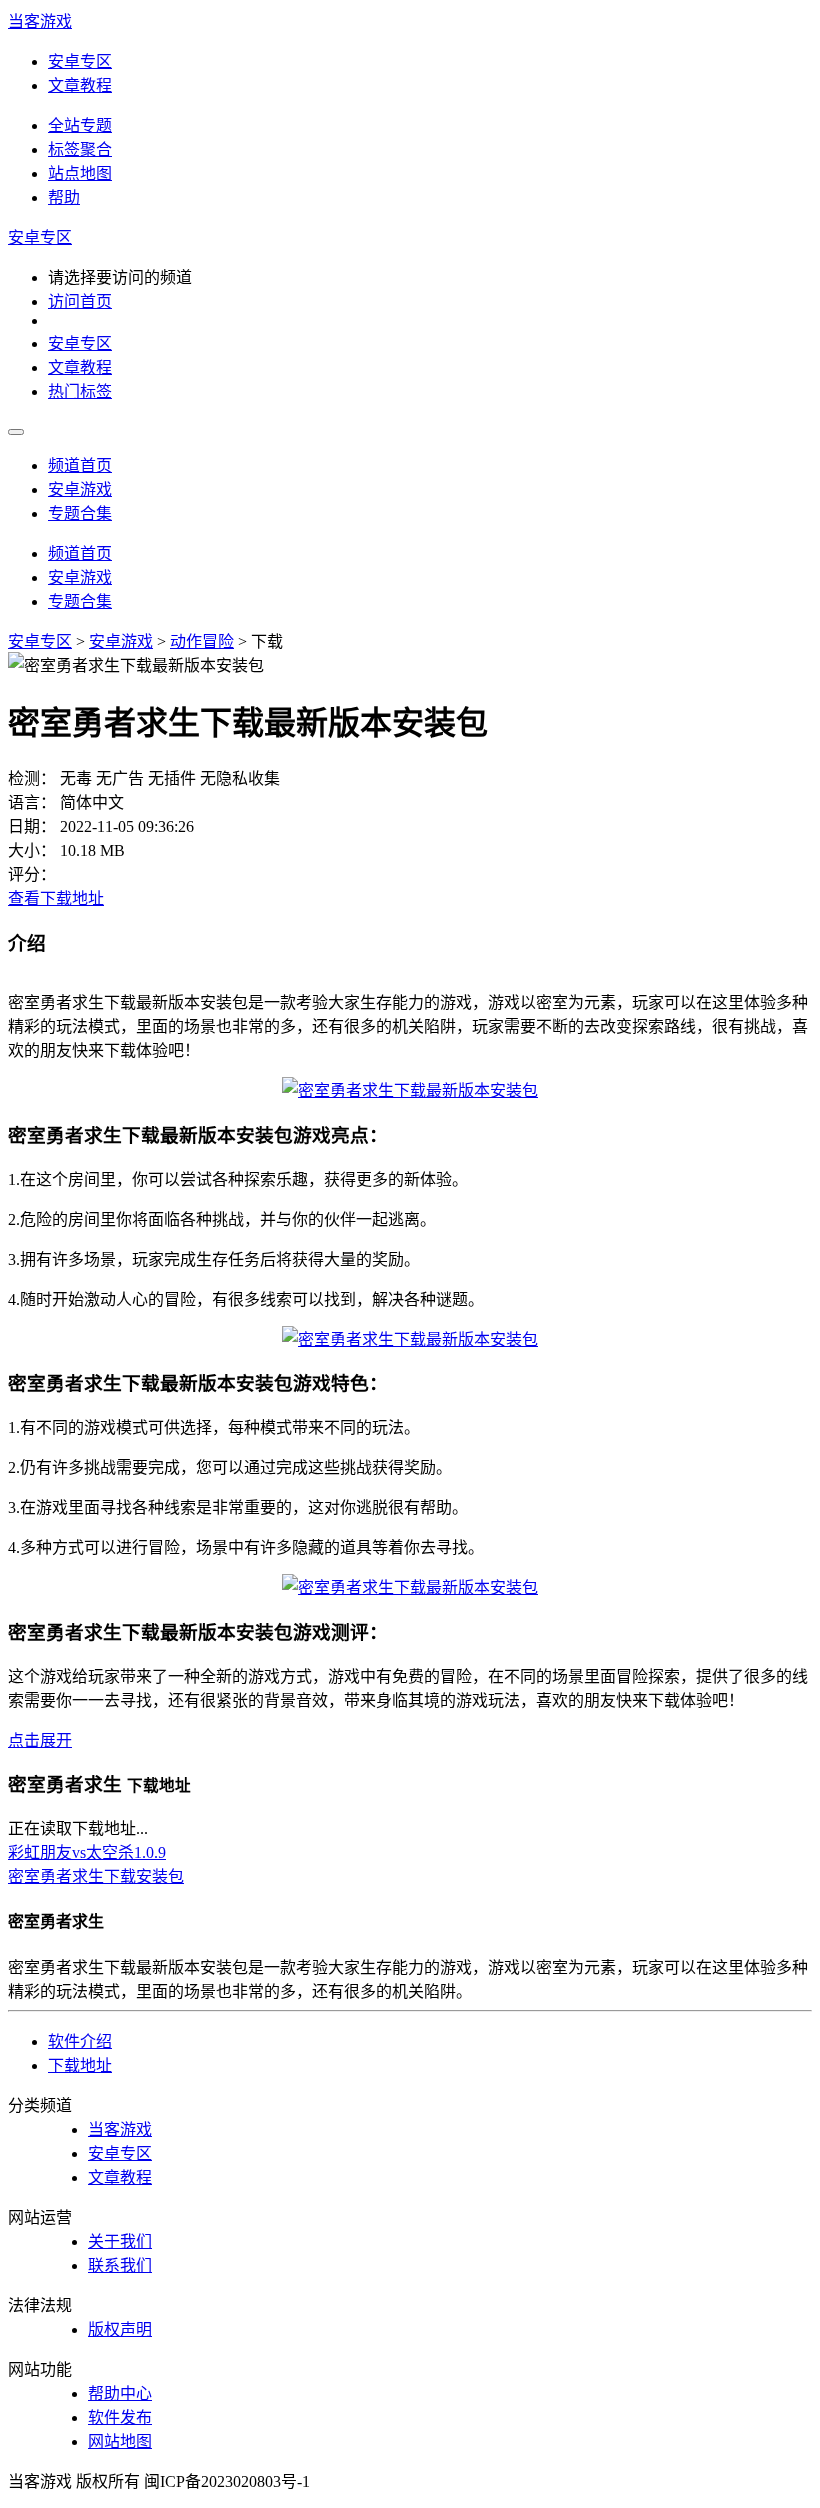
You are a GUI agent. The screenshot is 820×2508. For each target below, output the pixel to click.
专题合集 (80, 513)
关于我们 (120, 2241)
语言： (32, 802)
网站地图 (120, 2441)
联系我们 (120, 2265)
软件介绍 (80, 2041)
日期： (32, 826)
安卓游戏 (80, 489)
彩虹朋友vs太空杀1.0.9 (87, 1852)
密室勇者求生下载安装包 (96, 1876)
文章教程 (80, 85)
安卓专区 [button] (40, 237)
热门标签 (80, 391)
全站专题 (80, 125)
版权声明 (120, 2329)
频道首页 (80, 465)
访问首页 (80, 301)
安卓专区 (80, 61)
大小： (32, 850)
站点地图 (80, 173)
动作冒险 (202, 641)
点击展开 (40, 1740)
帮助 (64, 197)
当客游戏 (40, 21)
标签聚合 (80, 149)
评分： (32, 874)
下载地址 (80, 2065)
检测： (32, 778)
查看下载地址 (56, 898)
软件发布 (120, 2417)
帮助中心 (120, 2393)
